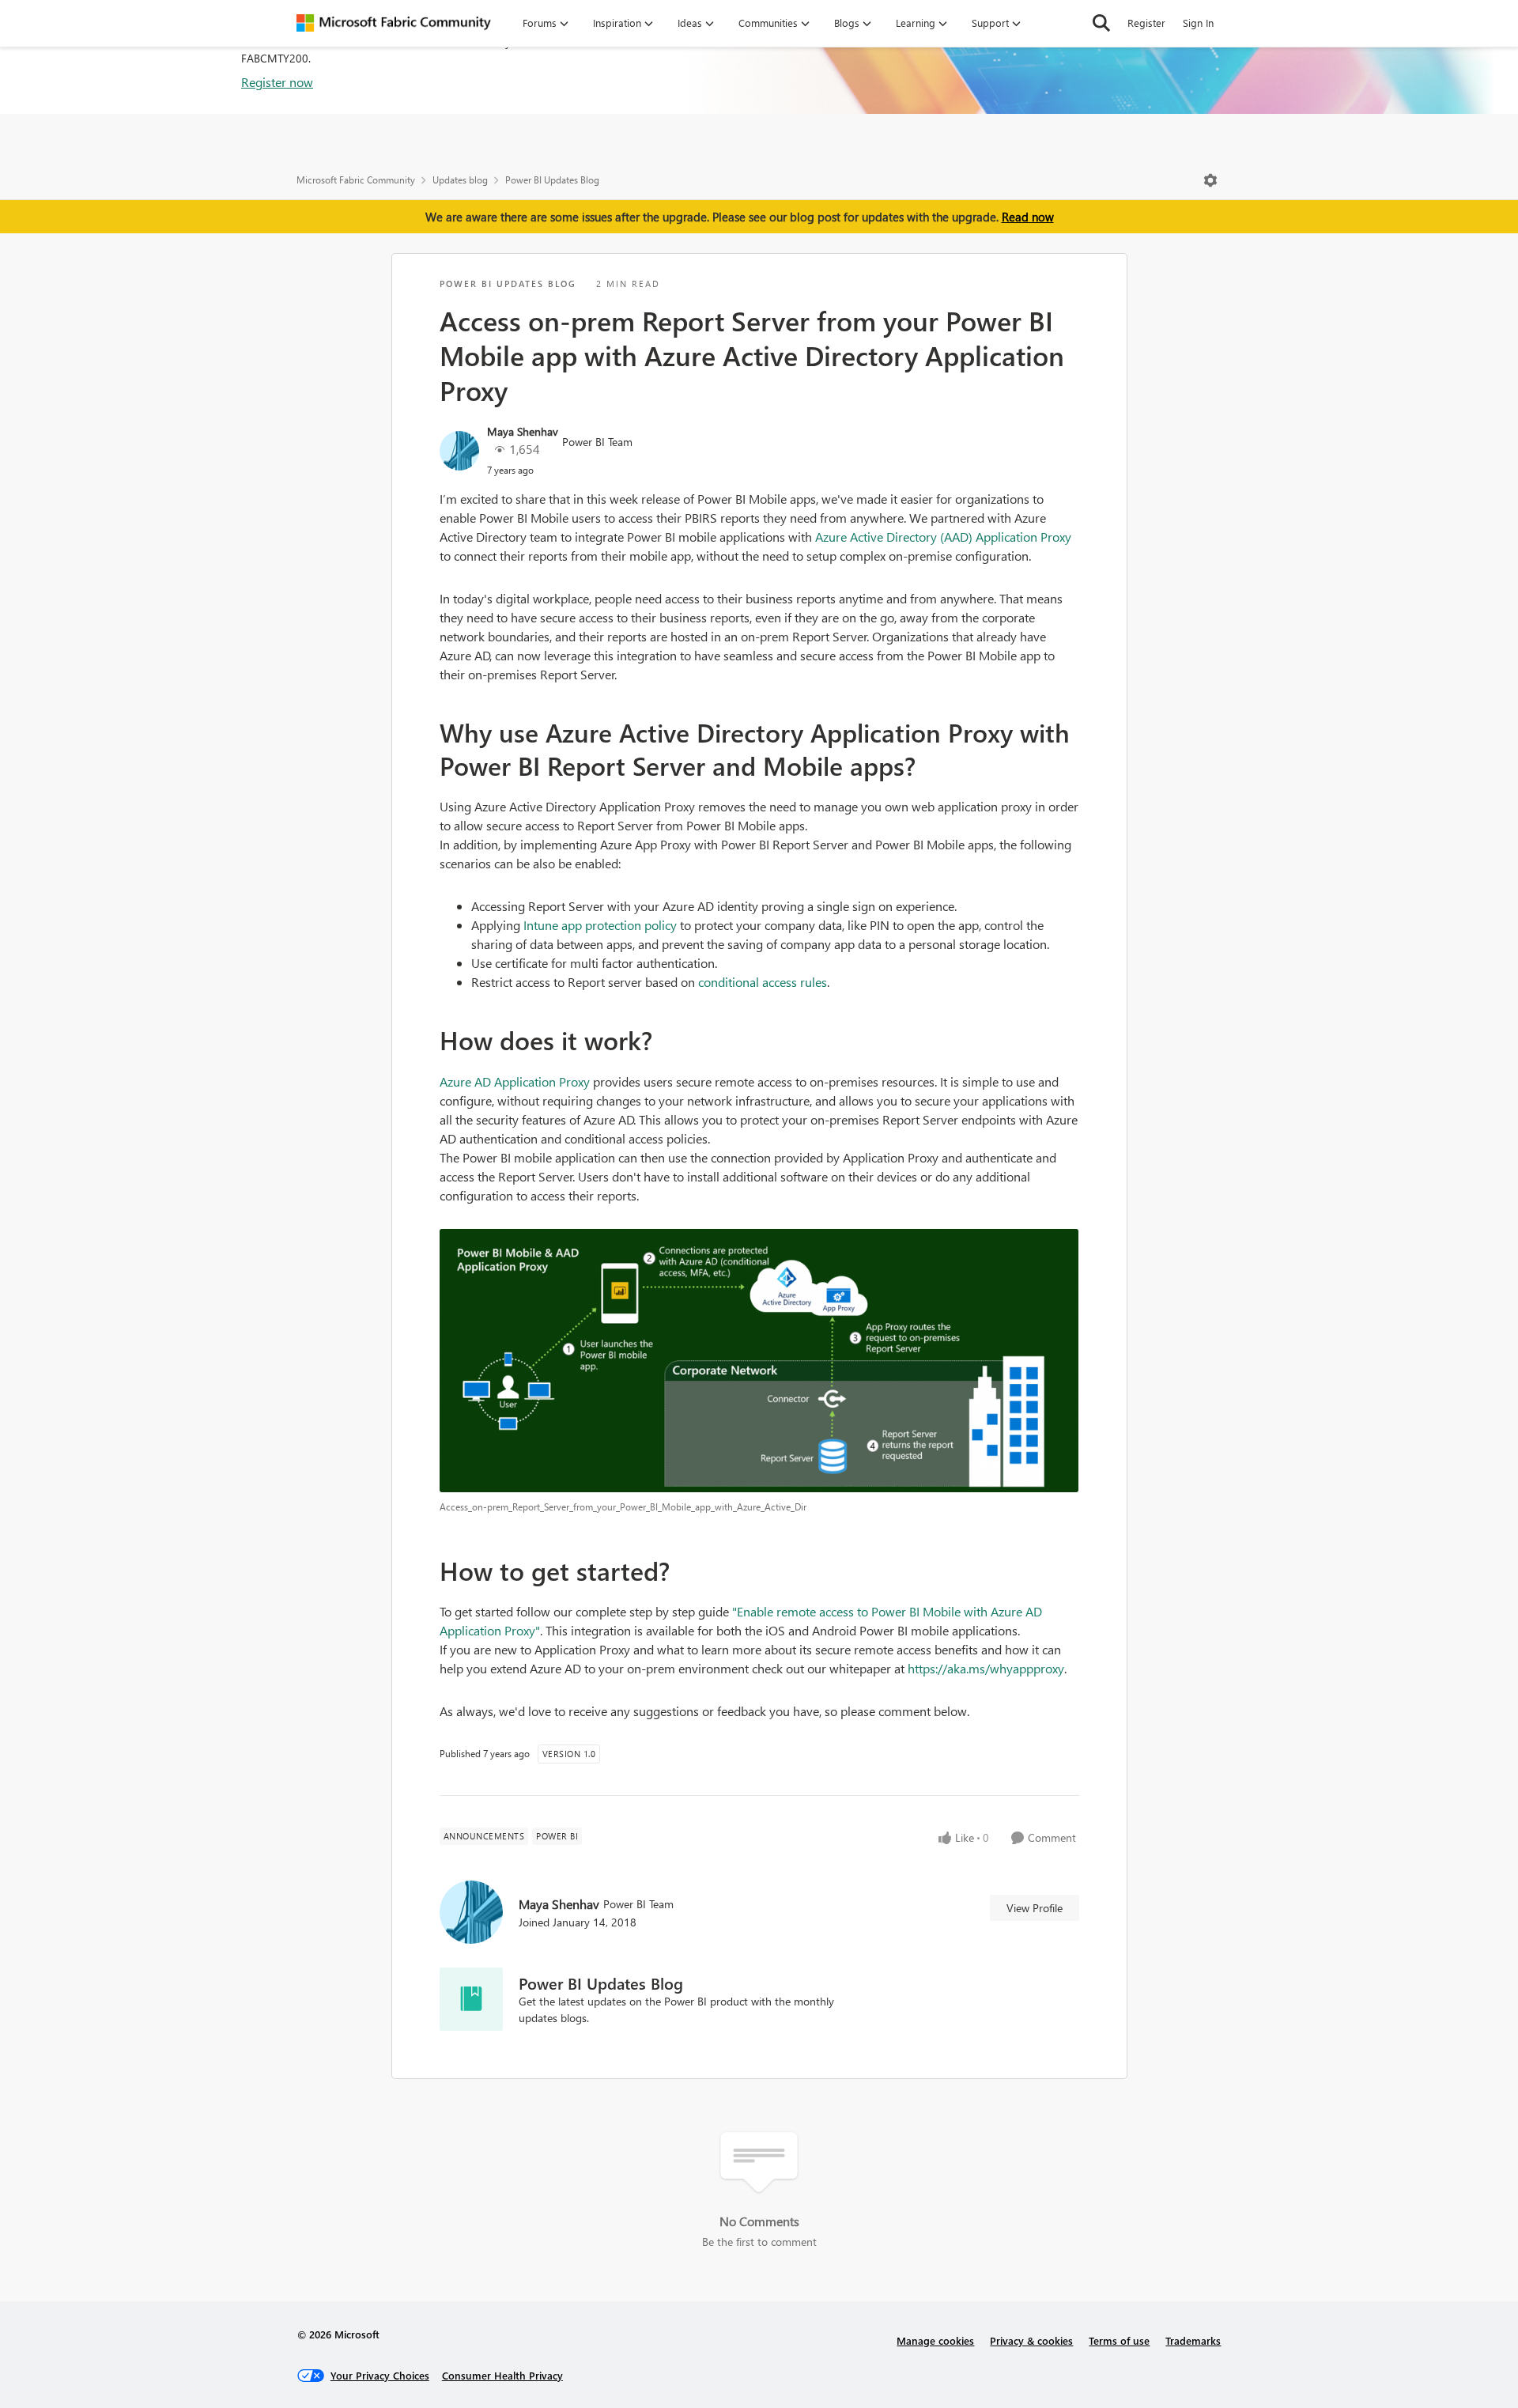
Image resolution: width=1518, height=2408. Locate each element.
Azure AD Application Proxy (516, 1081)
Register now (277, 82)
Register (1146, 23)
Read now (1028, 217)
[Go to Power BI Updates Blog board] (471, 1999)
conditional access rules (763, 982)
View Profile (1035, 1908)
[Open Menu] (1210, 180)
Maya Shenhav (523, 431)
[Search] (1101, 23)
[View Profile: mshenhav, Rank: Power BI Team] (459, 451)
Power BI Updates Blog (552, 180)
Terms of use (1119, 2340)
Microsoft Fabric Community (356, 180)
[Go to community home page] (394, 23)
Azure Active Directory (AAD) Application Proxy (943, 537)
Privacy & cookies (1031, 2340)
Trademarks (1193, 2340)
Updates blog (460, 180)
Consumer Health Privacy (502, 2375)
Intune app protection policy (600, 925)
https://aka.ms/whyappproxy (986, 1668)
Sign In (1198, 23)
